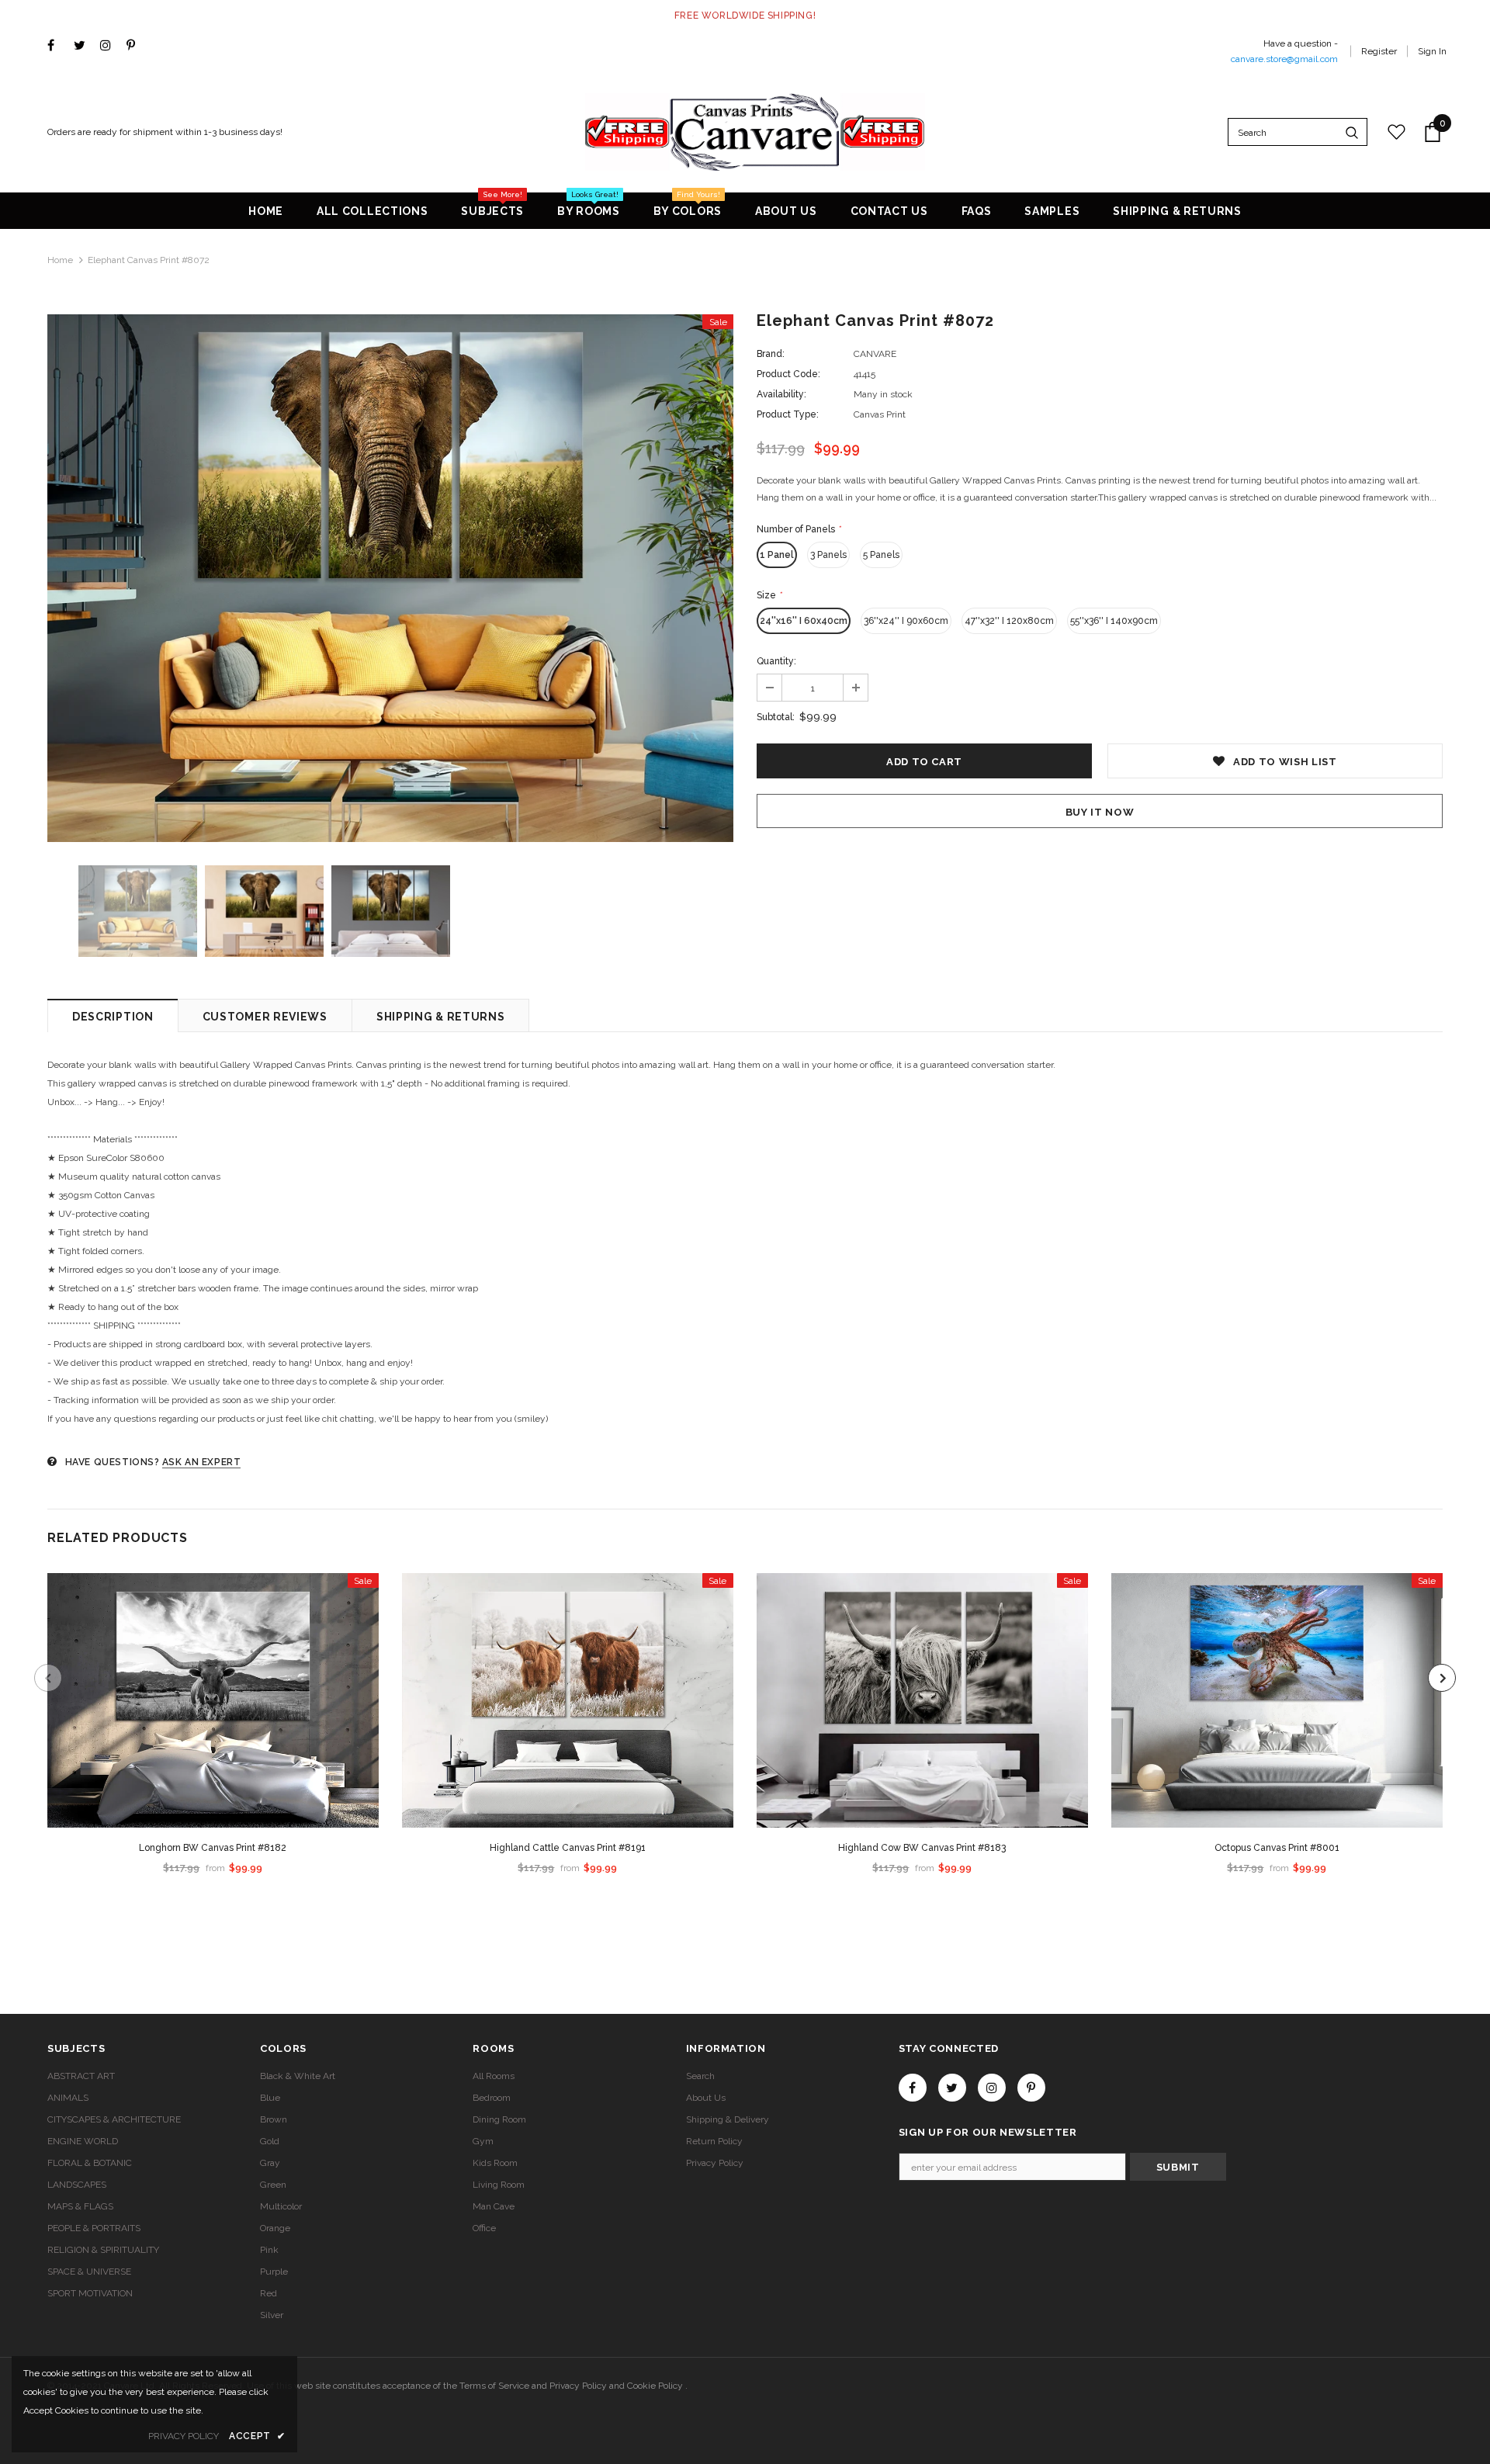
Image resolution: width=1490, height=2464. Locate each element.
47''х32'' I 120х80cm (1009, 621)
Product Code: (788, 374)
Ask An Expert (202, 1462)
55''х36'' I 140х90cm (1114, 621)
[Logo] (755, 132)
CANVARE (875, 354)
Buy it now (1100, 812)
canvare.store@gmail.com (1284, 59)
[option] (390, 578)
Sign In (1432, 51)
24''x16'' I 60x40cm (804, 621)
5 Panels (881, 555)
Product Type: (788, 414)
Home (60, 260)
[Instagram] (110, 46)
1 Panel (777, 555)
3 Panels (828, 555)
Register (1379, 51)
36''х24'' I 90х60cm (906, 621)
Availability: (781, 394)
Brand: (771, 354)
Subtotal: (776, 717)
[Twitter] (83, 46)
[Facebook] (57, 46)
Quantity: (776, 661)
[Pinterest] (136, 46)
